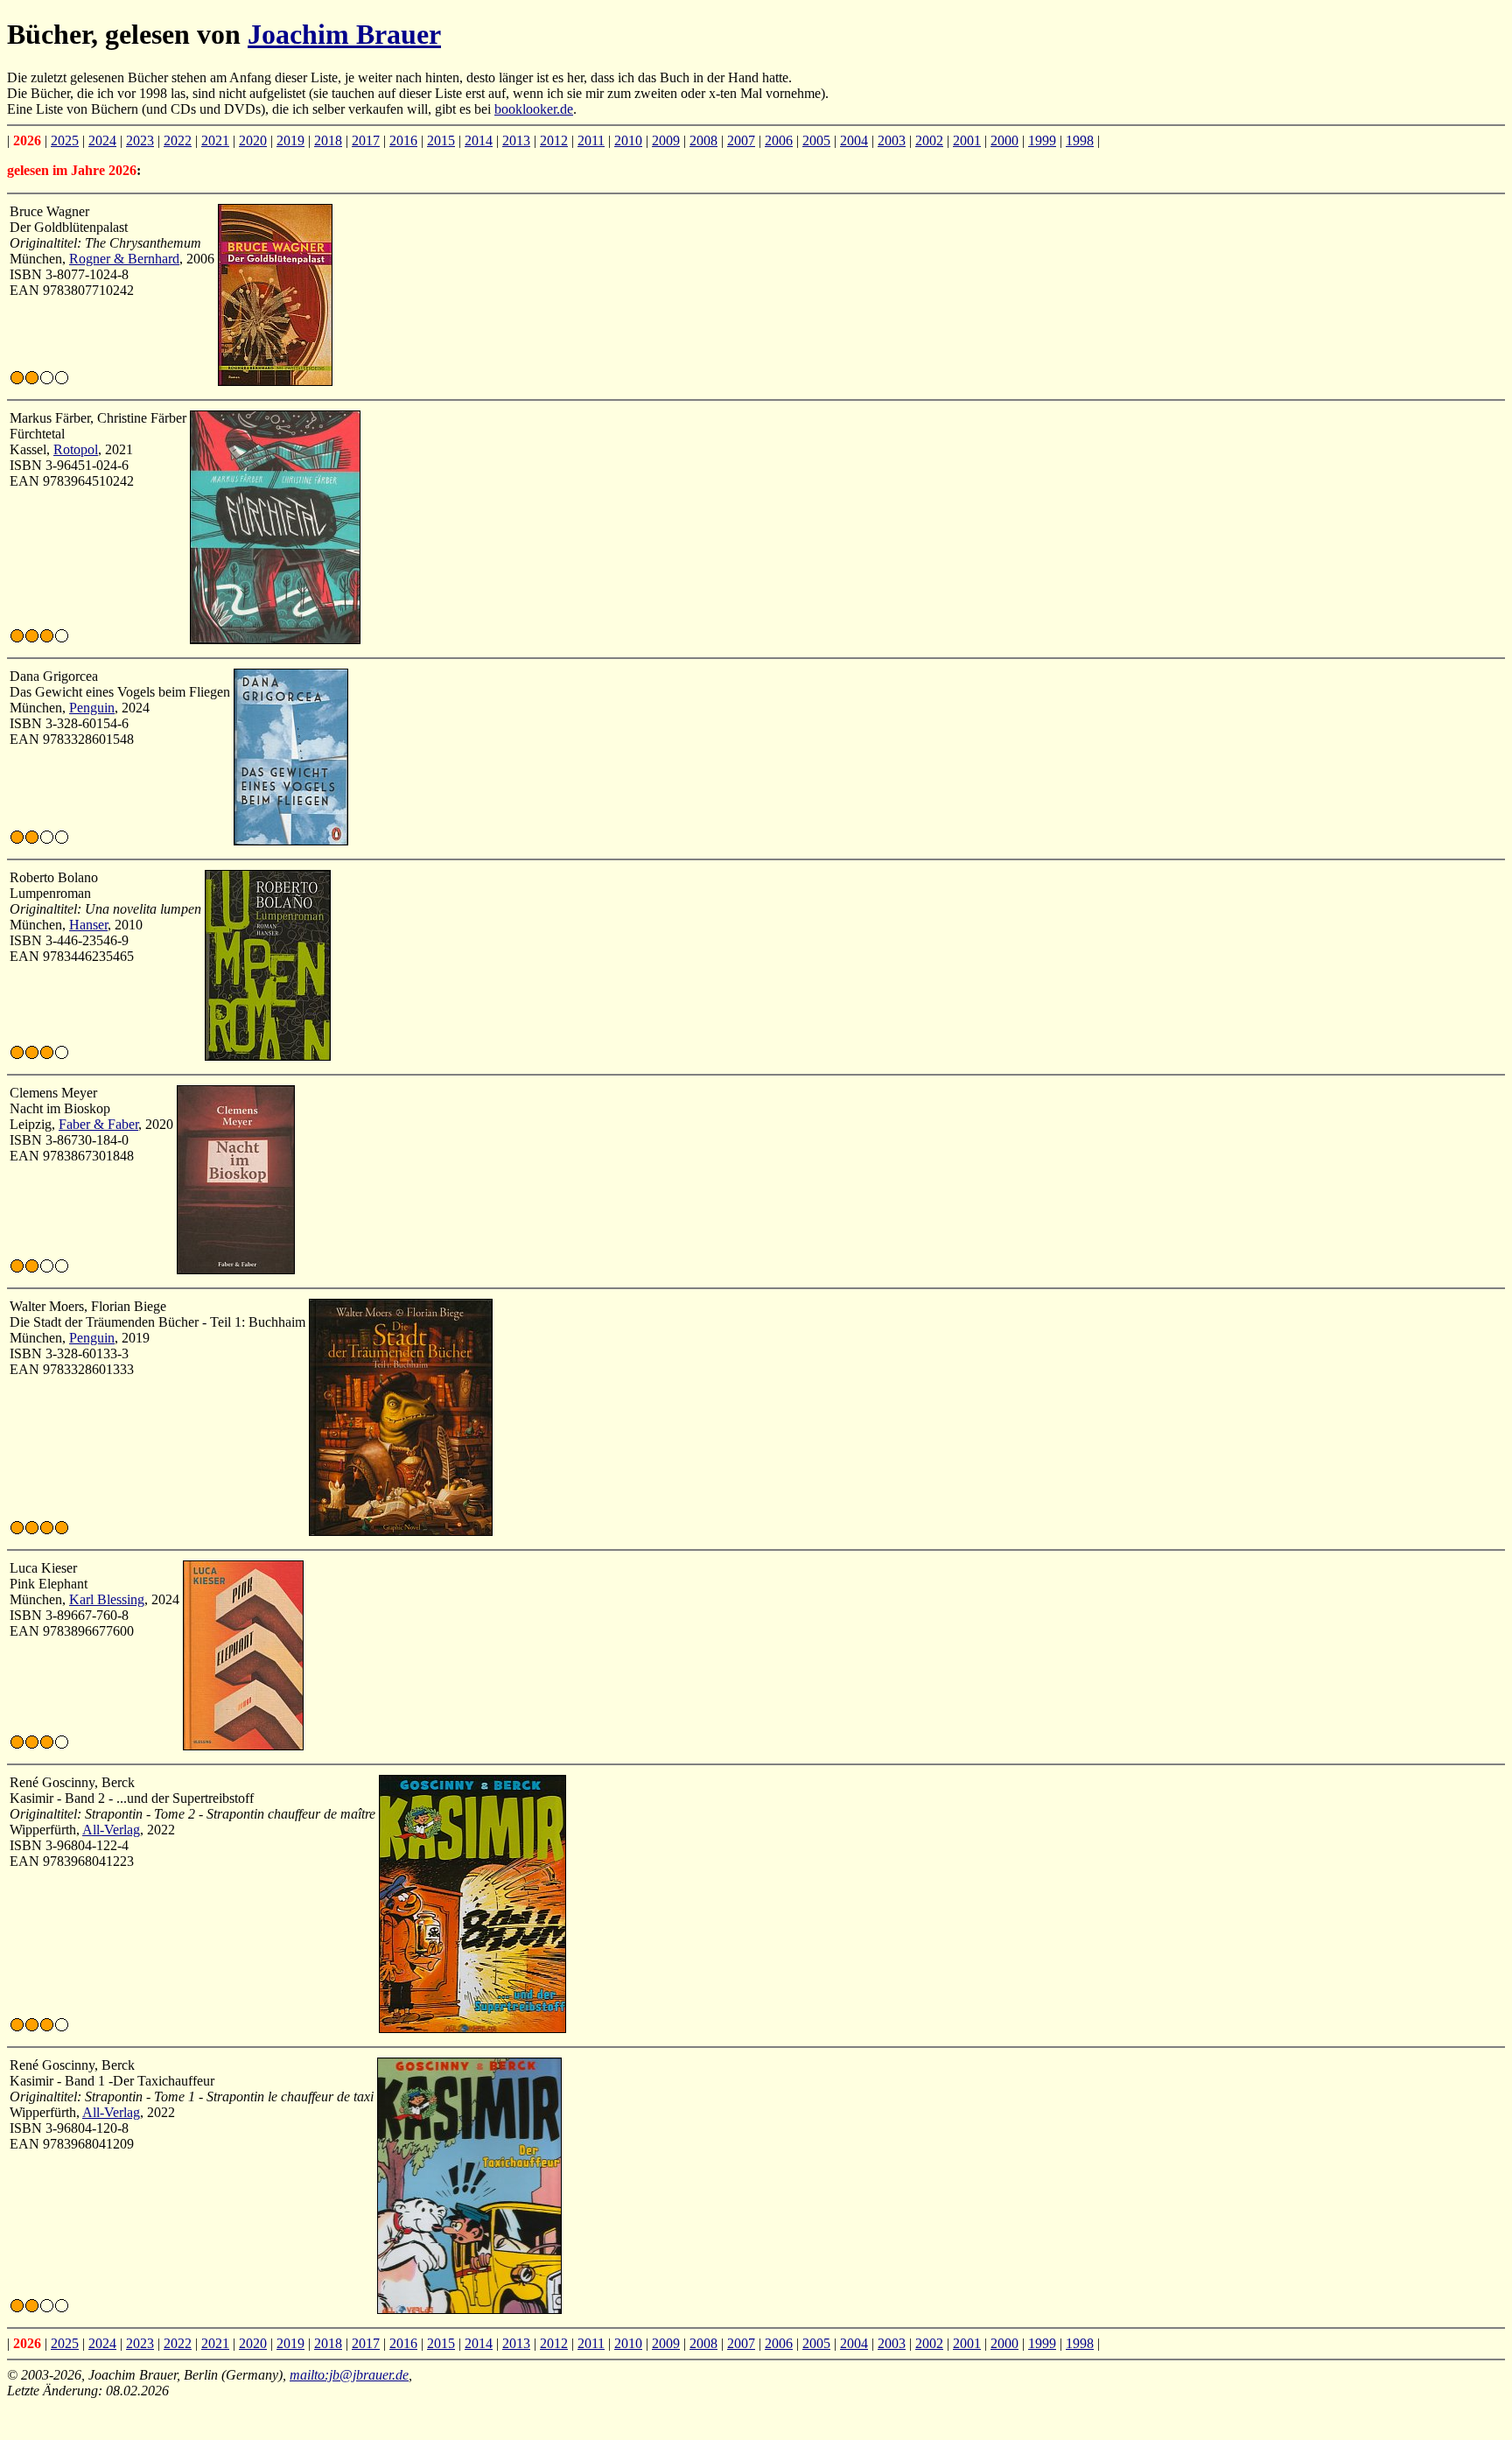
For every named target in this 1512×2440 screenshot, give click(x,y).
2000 (1004, 140)
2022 (178, 140)
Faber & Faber (98, 1124)
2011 (591, 140)
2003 (892, 140)
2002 (929, 140)
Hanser (88, 925)
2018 (328, 140)
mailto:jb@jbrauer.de (349, 2375)
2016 (403, 140)
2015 (441, 140)
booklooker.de (534, 109)
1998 (1080, 140)
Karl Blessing (107, 1599)
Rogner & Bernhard (124, 259)
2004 (854, 140)
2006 (779, 140)
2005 (816, 140)
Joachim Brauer (344, 34)
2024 (102, 140)
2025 (65, 140)
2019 (290, 140)
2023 (140, 140)
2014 (479, 140)
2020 (253, 140)
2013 (516, 140)
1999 (1042, 140)
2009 (666, 140)
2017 (366, 140)
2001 (967, 140)
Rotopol (76, 449)
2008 (703, 140)
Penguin (92, 708)
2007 (741, 140)
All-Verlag (111, 1830)
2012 (554, 140)
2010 (628, 140)
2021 (215, 140)
